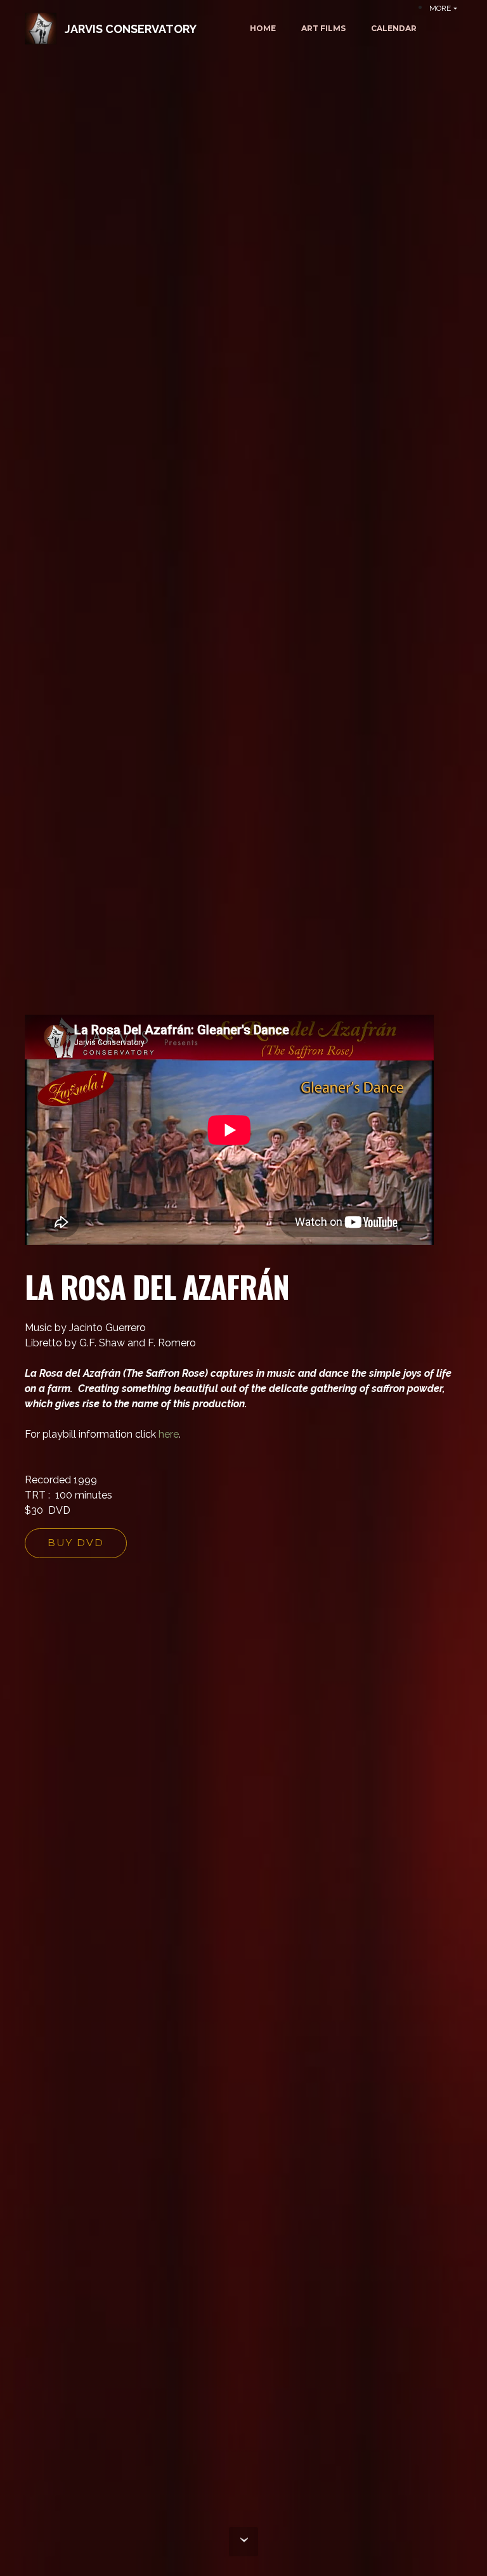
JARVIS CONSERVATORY (131, 29)
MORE (440, 8)
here (169, 1434)
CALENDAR (394, 28)
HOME (263, 28)
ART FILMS (323, 28)
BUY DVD (76, 1543)
